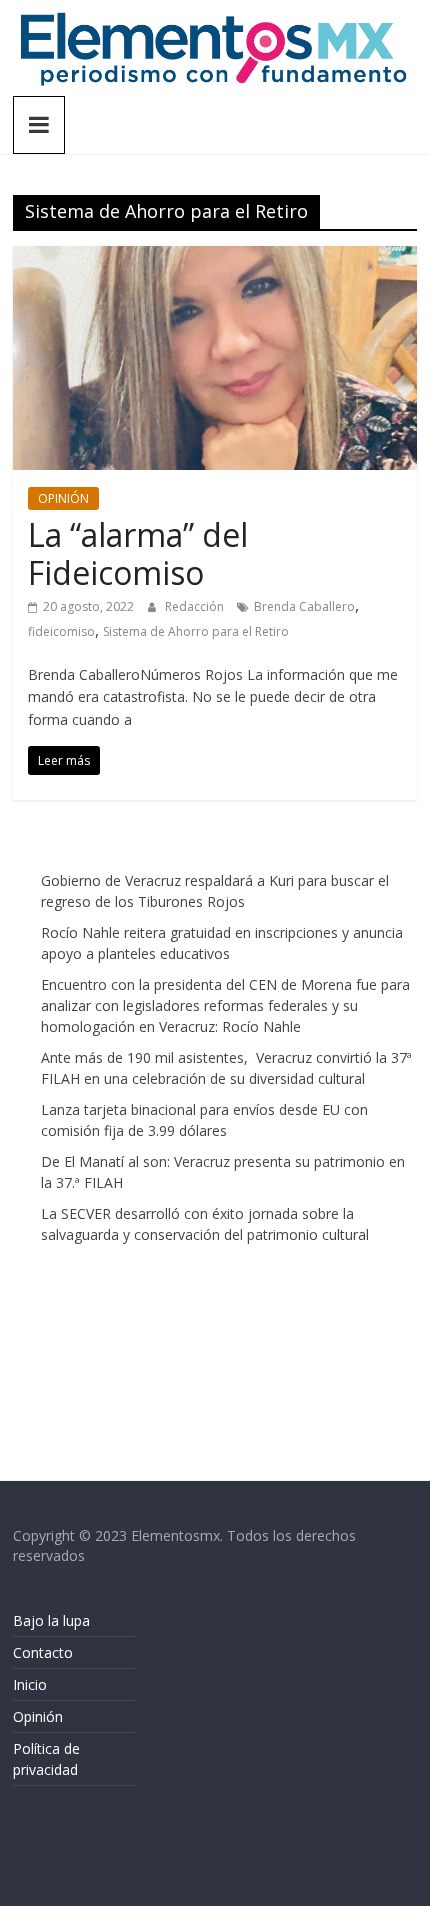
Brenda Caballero (304, 606)
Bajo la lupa (51, 1620)
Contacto (43, 1652)
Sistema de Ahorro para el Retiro (196, 631)
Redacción (196, 606)
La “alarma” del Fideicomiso (138, 553)
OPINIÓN (63, 498)
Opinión (38, 1716)
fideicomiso (61, 631)
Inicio (30, 1684)
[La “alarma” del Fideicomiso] (215, 258)
